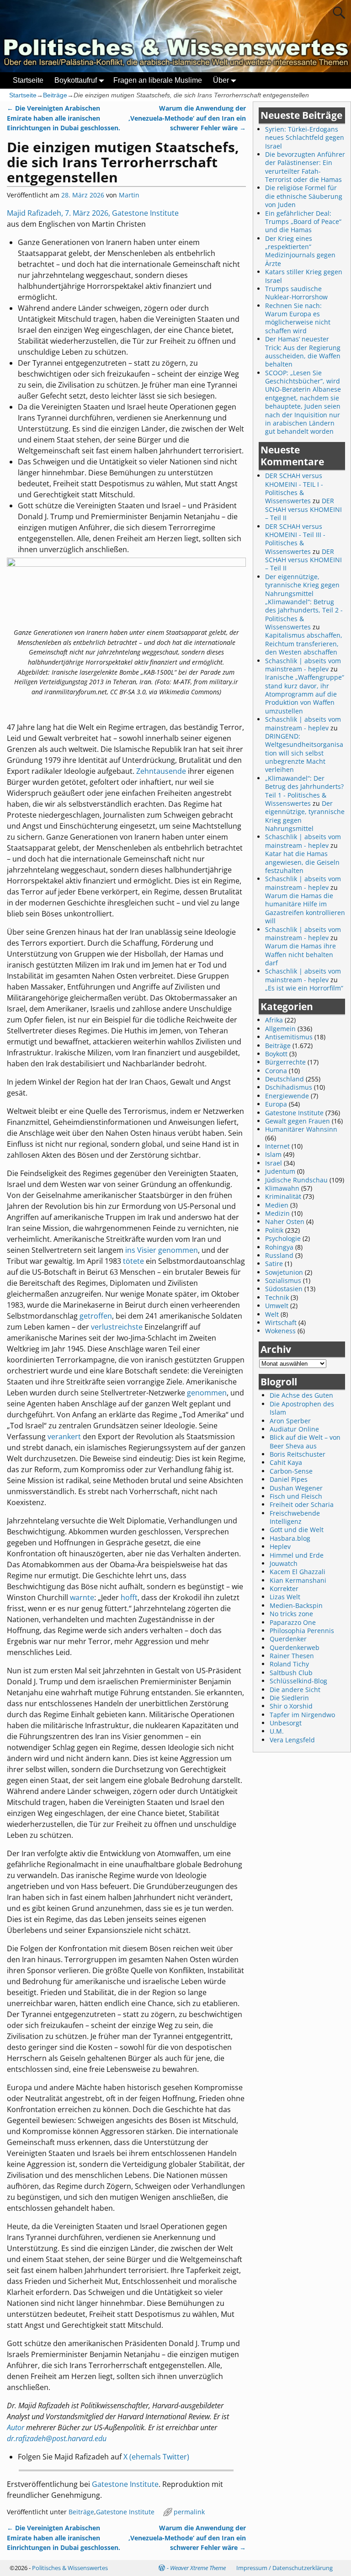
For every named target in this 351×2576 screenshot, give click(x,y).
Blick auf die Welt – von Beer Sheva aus (305, 1441)
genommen (207, 1393)
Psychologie (283, 1238)
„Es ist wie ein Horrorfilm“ (304, 988)
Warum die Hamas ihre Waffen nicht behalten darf (300, 954)
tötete (133, 1261)
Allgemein (280, 1029)
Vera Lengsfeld (292, 1740)
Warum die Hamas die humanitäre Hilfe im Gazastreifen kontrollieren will (305, 908)
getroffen (96, 1316)
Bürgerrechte (285, 1062)
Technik (277, 1297)
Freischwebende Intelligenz (295, 1517)
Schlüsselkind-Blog (298, 1681)
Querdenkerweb (295, 1647)
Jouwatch (284, 1563)
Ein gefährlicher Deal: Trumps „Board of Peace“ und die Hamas (303, 222)
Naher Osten (285, 1221)
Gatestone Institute (125, 2484)
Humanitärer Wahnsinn (301, 1129)
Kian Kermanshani (298, 1580)
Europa (276, 1104)
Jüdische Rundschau (296, 1180)
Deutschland (285, 1079)
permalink (189, 2512)
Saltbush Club (291, 1673)
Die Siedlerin (289, 1698)
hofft (129, 1597)
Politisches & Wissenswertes (70, 2568)
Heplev (280, 1546)
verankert (64, 1437)
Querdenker (288, 1639)
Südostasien (284, 1289)
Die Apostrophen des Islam (302, 1408)
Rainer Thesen (292, 1656)
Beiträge (55, 95)
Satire (274, 1264)
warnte (82, 1597)
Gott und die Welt (297, 1530)
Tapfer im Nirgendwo (302, 1715)
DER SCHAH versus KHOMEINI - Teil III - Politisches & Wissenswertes (295, 539)
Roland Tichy (289, 1664)
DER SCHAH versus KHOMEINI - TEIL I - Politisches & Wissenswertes (294, 488)
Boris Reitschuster (298, 1454)
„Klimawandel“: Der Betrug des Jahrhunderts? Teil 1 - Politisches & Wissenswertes (304, 791)
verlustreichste (117, 1327)
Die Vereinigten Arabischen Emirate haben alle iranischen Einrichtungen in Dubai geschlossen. (64, 118)
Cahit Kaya (286, 1462)
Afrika (274, 1020)
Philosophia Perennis (302, 1631)
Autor (16, 2427)
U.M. (277, 1731)
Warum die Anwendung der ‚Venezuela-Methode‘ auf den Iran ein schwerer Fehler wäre (187, 118)
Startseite (28, 80)
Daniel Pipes (289, 1479)
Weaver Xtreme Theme (198, 2568)
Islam (273, 1154)
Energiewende (287, 1096)
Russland (279, 1255)
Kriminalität (283, 1196)
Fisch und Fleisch (296, 1496)
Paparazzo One (293, 1622)
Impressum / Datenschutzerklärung (285, 2568)
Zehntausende (161, 771)
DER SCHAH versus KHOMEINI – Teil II (303, 509)
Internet (277, 1146)
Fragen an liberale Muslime (158, 80)
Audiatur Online (294, 1429)
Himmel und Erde (297, 1555)
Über (221, 80)
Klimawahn (282, 1188)
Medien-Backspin (296, 1605)
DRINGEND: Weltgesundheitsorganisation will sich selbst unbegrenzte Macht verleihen (304, 753)
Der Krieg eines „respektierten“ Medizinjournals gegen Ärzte (300, 251)
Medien (277, 1205)
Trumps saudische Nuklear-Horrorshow (296, 293)
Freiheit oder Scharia (302, 1504)
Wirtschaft (281, 1323)
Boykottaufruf (76, 80)
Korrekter (284, 1589)
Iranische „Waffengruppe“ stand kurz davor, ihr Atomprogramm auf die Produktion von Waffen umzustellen (305, 694)
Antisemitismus (289, 1037)
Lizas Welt (285, 1597)
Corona (276, 1071)
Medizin (277, 1213)
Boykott (276, 1054)
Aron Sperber (290, 1421)
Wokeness (280, 1331)
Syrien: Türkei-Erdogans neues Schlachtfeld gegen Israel (305, 138)
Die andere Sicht (295, 1690)
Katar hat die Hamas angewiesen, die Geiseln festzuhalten (302, 862)
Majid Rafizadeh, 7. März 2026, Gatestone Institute (93, 213)
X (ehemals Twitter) (156, 2457)
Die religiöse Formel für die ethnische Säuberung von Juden (304, 196)
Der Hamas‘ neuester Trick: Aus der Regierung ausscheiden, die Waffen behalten (303, 351)
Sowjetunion (284, 1272)
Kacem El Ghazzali (298, 1572)
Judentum (280, 1171)
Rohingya (279, 1247)
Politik (274, 1230)
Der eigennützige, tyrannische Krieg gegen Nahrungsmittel (305, 816)
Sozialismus (283, 1280)
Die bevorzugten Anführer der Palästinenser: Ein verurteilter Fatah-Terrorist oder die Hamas (305, 167)
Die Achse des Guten (301, 1395)
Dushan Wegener (296, 1488)
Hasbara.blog (290, 1538)
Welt (272, 1314)
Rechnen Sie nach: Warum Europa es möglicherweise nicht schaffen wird (298, 318)
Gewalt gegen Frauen (298, 1121)
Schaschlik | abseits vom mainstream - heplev (303, 665)
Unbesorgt (286, 1723)
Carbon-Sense (291, 1471)
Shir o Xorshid (291, 1706)
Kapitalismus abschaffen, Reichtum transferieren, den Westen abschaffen (304, 644)
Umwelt (277, 1306)
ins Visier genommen (162, 1250)
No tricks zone (291, 1614)
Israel (274, 1163)
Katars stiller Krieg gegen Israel (304, 276)
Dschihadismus (289, 1087)
